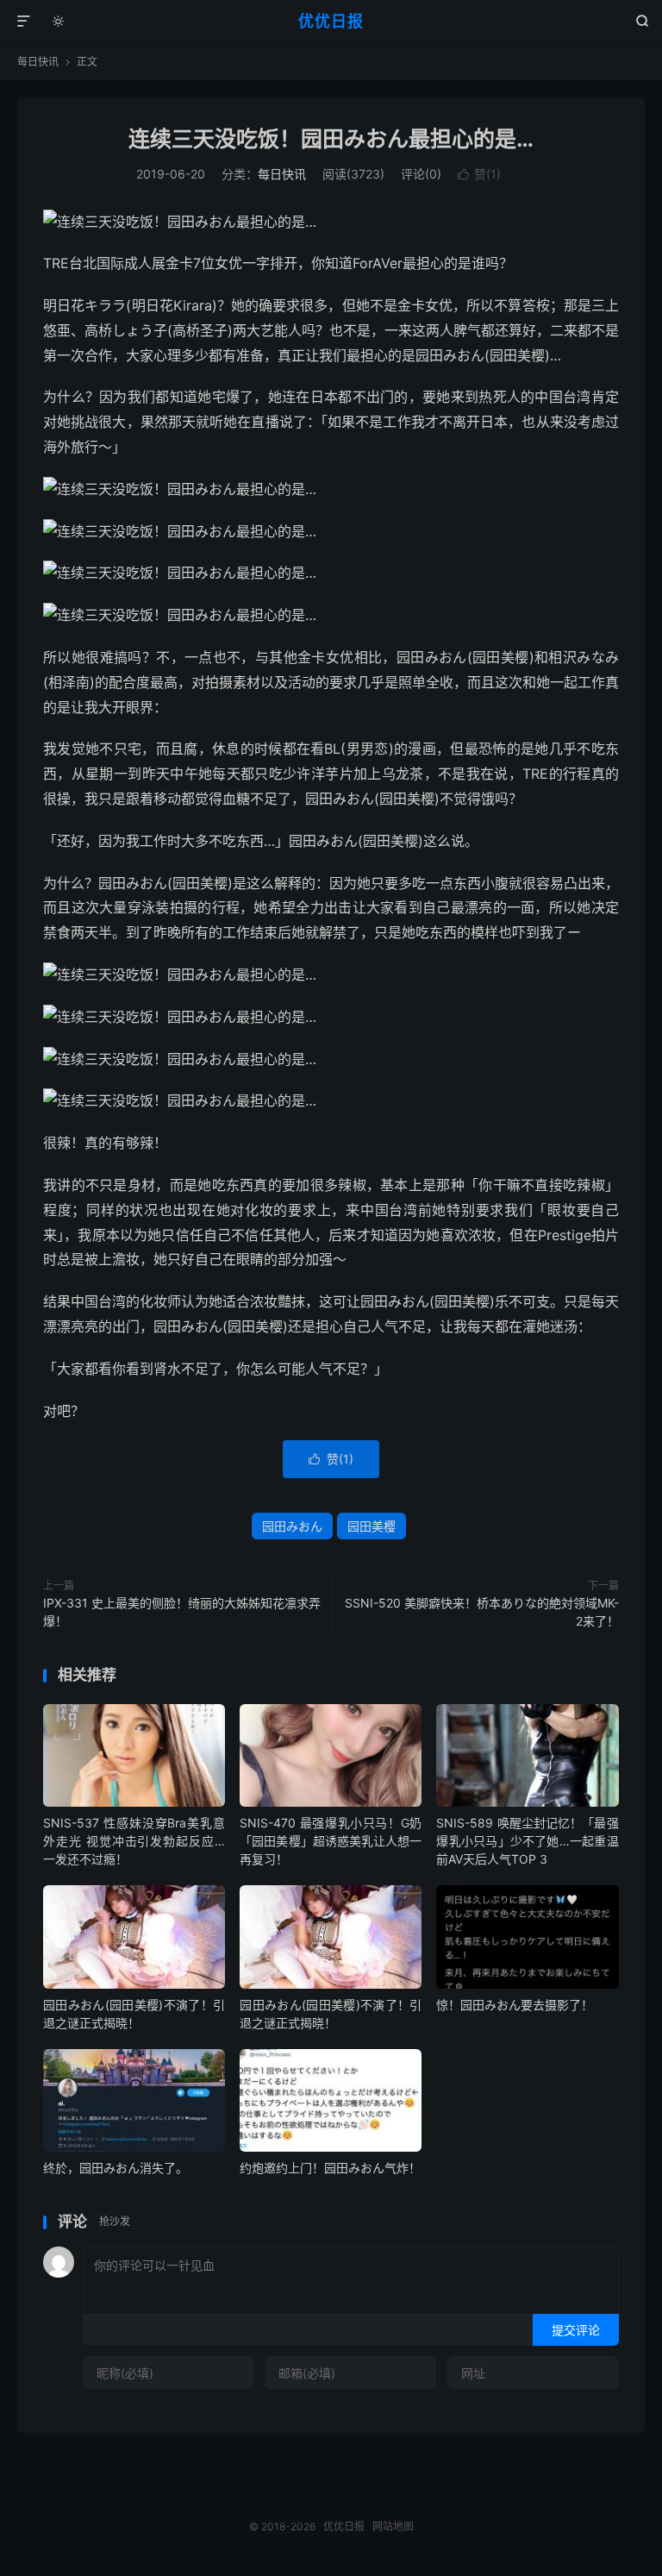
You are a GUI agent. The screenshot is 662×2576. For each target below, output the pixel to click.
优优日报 (331, 21)
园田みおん (292, 1526)
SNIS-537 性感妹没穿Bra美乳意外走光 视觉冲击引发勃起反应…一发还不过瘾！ (134, 1841)
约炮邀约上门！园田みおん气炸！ (330, 2168)
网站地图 (393, 2526)
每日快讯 (38, 62)
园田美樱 (372, 1526)
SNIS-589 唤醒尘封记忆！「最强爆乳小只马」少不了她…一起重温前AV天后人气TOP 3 (527, 1841)
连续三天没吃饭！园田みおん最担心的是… (331, 139)
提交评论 (576, 2330)
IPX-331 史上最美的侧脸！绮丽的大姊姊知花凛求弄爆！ (182, 1612)
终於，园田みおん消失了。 (116, 2168)
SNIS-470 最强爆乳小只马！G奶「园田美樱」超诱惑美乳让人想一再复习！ (331, 1841)
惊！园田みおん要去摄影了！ (515, 2005)
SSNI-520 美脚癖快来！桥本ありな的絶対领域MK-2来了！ (482, 1612)
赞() (479, 174)
